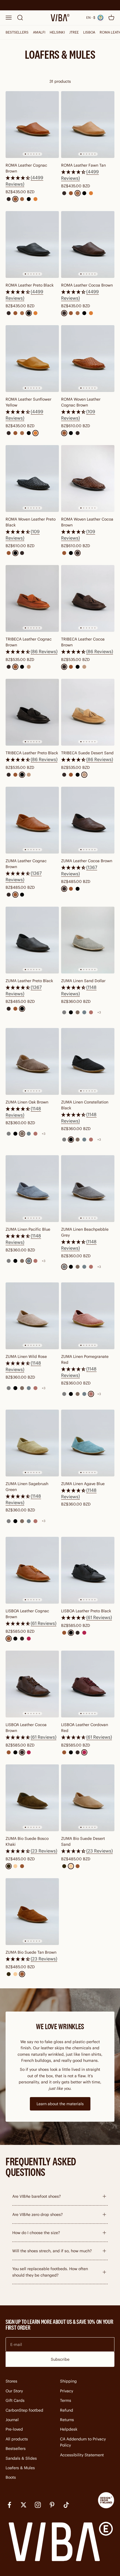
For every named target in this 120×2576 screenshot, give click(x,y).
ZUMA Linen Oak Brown (27, 1102)
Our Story (14, 2391)
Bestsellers (16, 2449)
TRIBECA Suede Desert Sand (87, 753)
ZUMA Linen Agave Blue (83, 1484)
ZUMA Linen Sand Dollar (83, 981)
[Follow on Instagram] (38, 2505)
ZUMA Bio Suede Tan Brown (31, 1952)
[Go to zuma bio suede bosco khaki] (32, 1798)
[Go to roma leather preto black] (32, 244)
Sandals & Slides (21, 2458)
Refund (67, 2410)
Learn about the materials (60, 2104)
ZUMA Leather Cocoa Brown (87, 861)
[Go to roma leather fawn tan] (88, 125)
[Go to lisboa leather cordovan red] (88, 1684)
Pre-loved (14, 2429)
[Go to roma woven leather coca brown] (88, 478)
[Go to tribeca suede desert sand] (88, 712)
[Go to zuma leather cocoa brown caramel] (88, 820)
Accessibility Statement (82, 2455)
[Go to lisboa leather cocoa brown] (32, 1684)
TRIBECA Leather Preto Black (32, 753)
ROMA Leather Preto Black (30, 285)
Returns (67, 2420)
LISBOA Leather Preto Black (86, 1611)
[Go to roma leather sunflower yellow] (32, 359)
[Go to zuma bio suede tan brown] (32, 1912)
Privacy (67, 2391)
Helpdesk (69, 2429)
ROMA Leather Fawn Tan (83, 165)
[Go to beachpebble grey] (88, 1189)
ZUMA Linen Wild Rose (26, 1356)
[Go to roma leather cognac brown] (32, 125)
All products (17, 2439)
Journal (12, 2420)
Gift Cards (15, 2400)
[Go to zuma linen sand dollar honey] (88, 940)
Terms (66, 2400)
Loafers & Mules (20, 2468)
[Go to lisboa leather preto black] (88, 1570)
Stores (11, 2381)
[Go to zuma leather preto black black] (32, 940)
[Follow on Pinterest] (52, 2505)
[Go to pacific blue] (32, 1189)
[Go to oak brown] (32, 1061)
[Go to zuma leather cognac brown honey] (32, 820)
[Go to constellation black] (88, 1061)
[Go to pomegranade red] (88, 1316)
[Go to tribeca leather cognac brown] (32, 598)
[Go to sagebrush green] (32, 1443)
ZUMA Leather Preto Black (29, 981)
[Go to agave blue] (88, 1443)
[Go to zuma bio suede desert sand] (88, 1798)
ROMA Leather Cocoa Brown (87, 285)
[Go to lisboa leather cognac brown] (32, 1570)
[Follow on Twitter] (24, 2505)
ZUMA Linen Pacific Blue (28, 1229)
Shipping (68, 2381)
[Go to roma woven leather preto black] (32, 478)
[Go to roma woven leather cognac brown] (88, 359)
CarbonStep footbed (24, 2410)
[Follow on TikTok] (66, 2505)
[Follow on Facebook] (9, 2505)
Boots (11, 2477)
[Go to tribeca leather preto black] (32, 712)
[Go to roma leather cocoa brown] (88, 244)
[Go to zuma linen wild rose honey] (32, 1316)
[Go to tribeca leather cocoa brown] (88, 598)
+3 (99, 1012)
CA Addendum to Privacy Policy (83, 2442)
